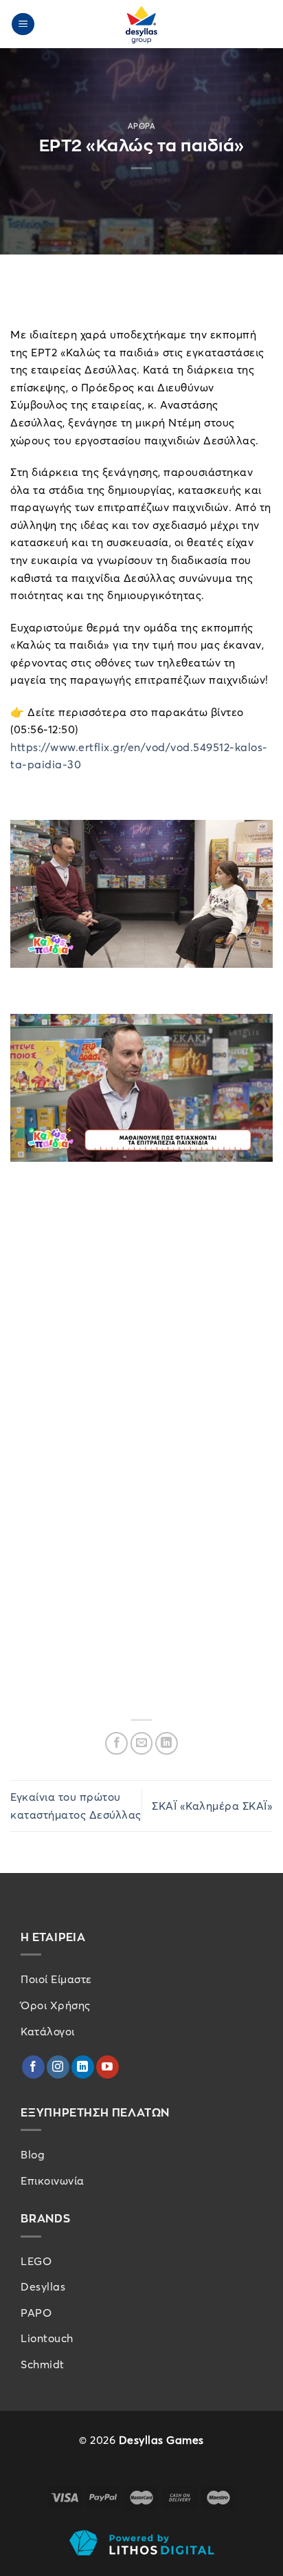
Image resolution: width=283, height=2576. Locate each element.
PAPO (36, 2313)
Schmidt (43, 2364)
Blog (33, 2154)
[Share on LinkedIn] (167, 1743)
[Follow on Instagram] (58, 2067)
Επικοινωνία (53, 2180)
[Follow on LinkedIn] (83, 2067)
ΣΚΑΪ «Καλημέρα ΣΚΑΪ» (212, 1806)
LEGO (36, 2261)
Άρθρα (142, 126)
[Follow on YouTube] (107, 2067)
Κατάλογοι (48, 2031)
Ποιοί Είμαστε (56, 1979)
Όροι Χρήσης (56, 2005)
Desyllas (43, 2286)
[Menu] (23, 24)
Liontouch (47, 2338)
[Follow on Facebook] (33, 2067)
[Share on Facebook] (116, 1743)
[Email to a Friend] (142, 1743)
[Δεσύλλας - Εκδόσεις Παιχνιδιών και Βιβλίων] (141, 24)
